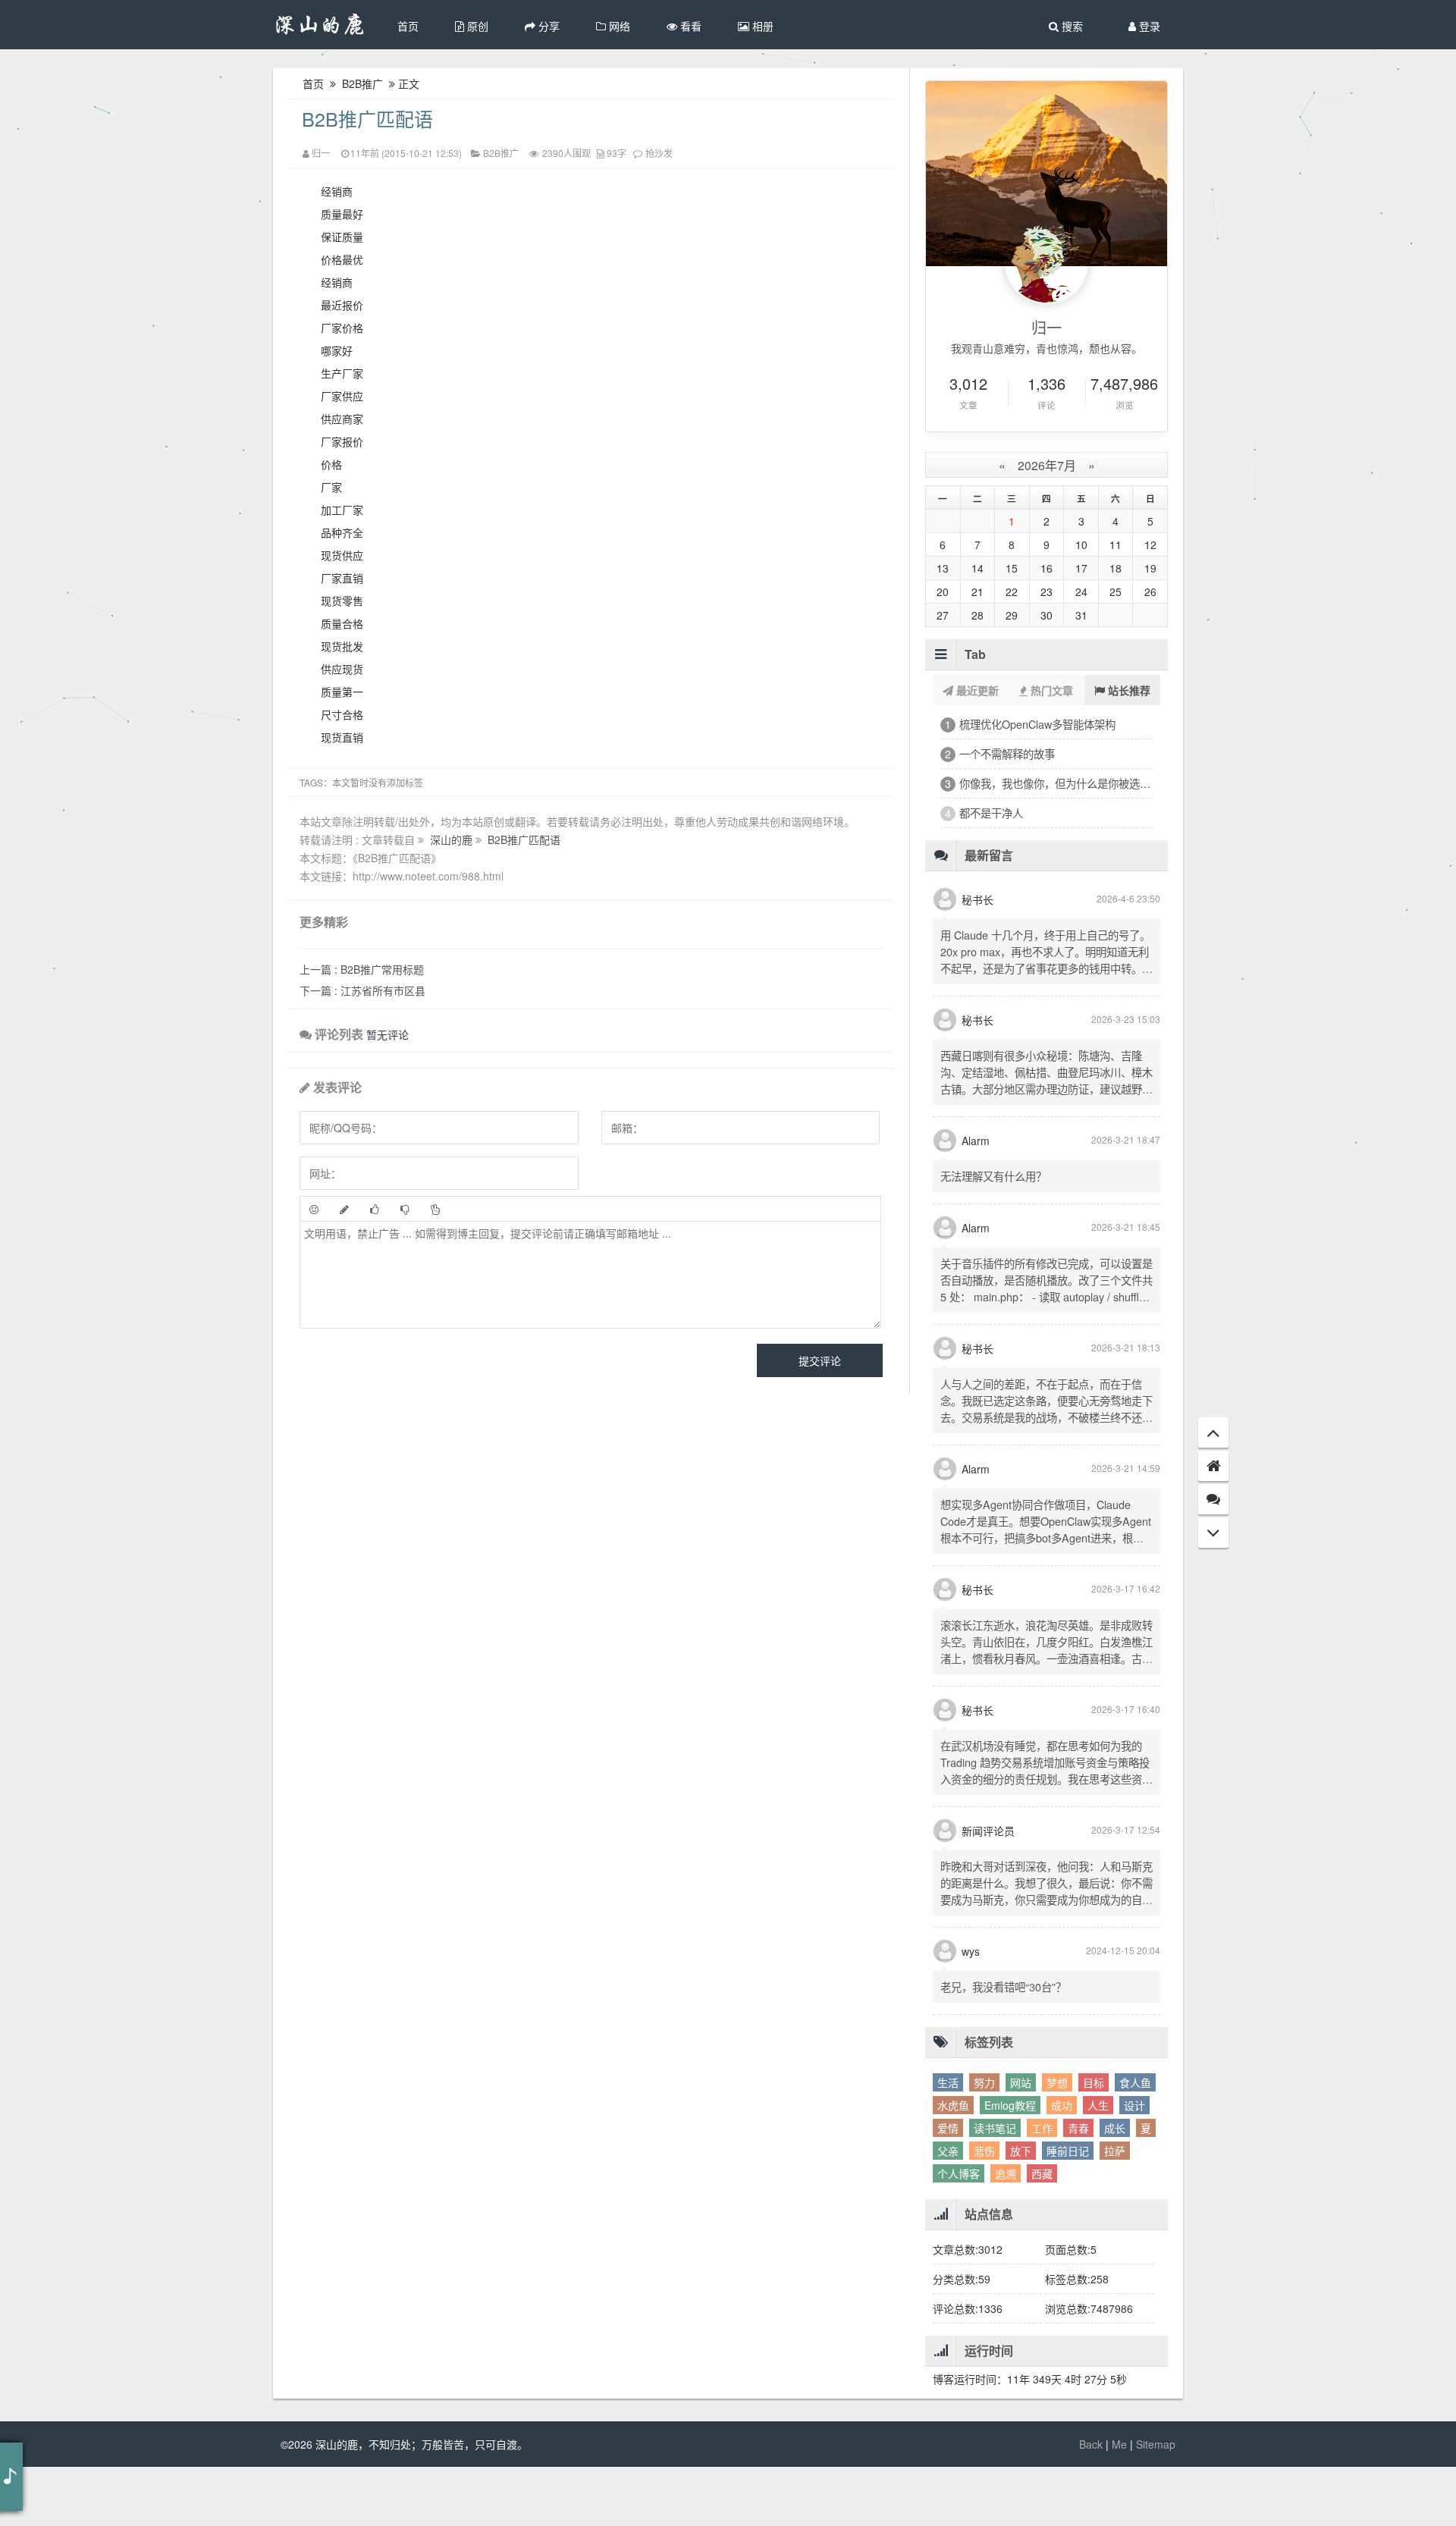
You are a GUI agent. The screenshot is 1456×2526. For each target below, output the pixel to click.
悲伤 (984, 2210)
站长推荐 (1128, 690)
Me (1119, 2503)
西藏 (1042, 2233)
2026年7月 (1047, 465)
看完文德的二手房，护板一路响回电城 (1050, 813)
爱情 (948, 2187)
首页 (408, 26)
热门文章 (1050, 690)
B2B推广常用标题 (362, 969)
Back (1091, 2503)
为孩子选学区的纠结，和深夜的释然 (1044, 842)
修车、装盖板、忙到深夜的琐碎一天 (1044, 783)
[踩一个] (405, 1209)
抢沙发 (659, 153)
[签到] (344, 1209)
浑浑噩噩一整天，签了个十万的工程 (1044, 724)
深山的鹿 (453, 839)
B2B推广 (362, 83)
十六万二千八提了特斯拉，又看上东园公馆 (1056, 872)
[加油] (435, 1209)
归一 (321, 153)
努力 (984, 2142)
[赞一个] (375, 1209)
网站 (1021, 2142)
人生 (1098, 2164)
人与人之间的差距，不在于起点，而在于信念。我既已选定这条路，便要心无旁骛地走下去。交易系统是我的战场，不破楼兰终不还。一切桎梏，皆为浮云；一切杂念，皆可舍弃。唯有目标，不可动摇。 (1046, 1476)
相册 (761, 26)
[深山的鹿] (320, 25)
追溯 (1006, 2233)
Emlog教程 (1010, 2164)
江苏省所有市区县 (362, 990)
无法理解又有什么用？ (993, 1235)
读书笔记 (995, 2187)
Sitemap (1156, 2503)
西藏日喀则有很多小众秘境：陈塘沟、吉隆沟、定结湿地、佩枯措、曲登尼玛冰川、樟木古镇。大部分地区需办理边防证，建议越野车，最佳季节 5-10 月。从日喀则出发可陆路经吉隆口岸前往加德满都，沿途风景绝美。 (1046, 1148)
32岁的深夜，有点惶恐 (1013, 753)
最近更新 (976, 690)
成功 (1062, 2164)
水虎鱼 (953, 2164)
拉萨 (1115, 2210)
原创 (476, 26)
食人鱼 (1135, 2142)
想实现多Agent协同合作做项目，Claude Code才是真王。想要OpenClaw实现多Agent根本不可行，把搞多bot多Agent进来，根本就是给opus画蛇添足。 (1046, 1588)
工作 (1042, 2187)
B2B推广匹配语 (367, 118)
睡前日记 (1068, 2210)
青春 (1078, 2187)
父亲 (948, 2210)
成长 (1115, 2187)
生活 (948, 2142)
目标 (1094, 2142)
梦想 (1057, 2142)
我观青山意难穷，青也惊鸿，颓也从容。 (1046, 348)
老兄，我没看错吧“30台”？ (1003, 2046)
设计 (1134, 2164)
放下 (1021, 2210)
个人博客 (959, 2233)
